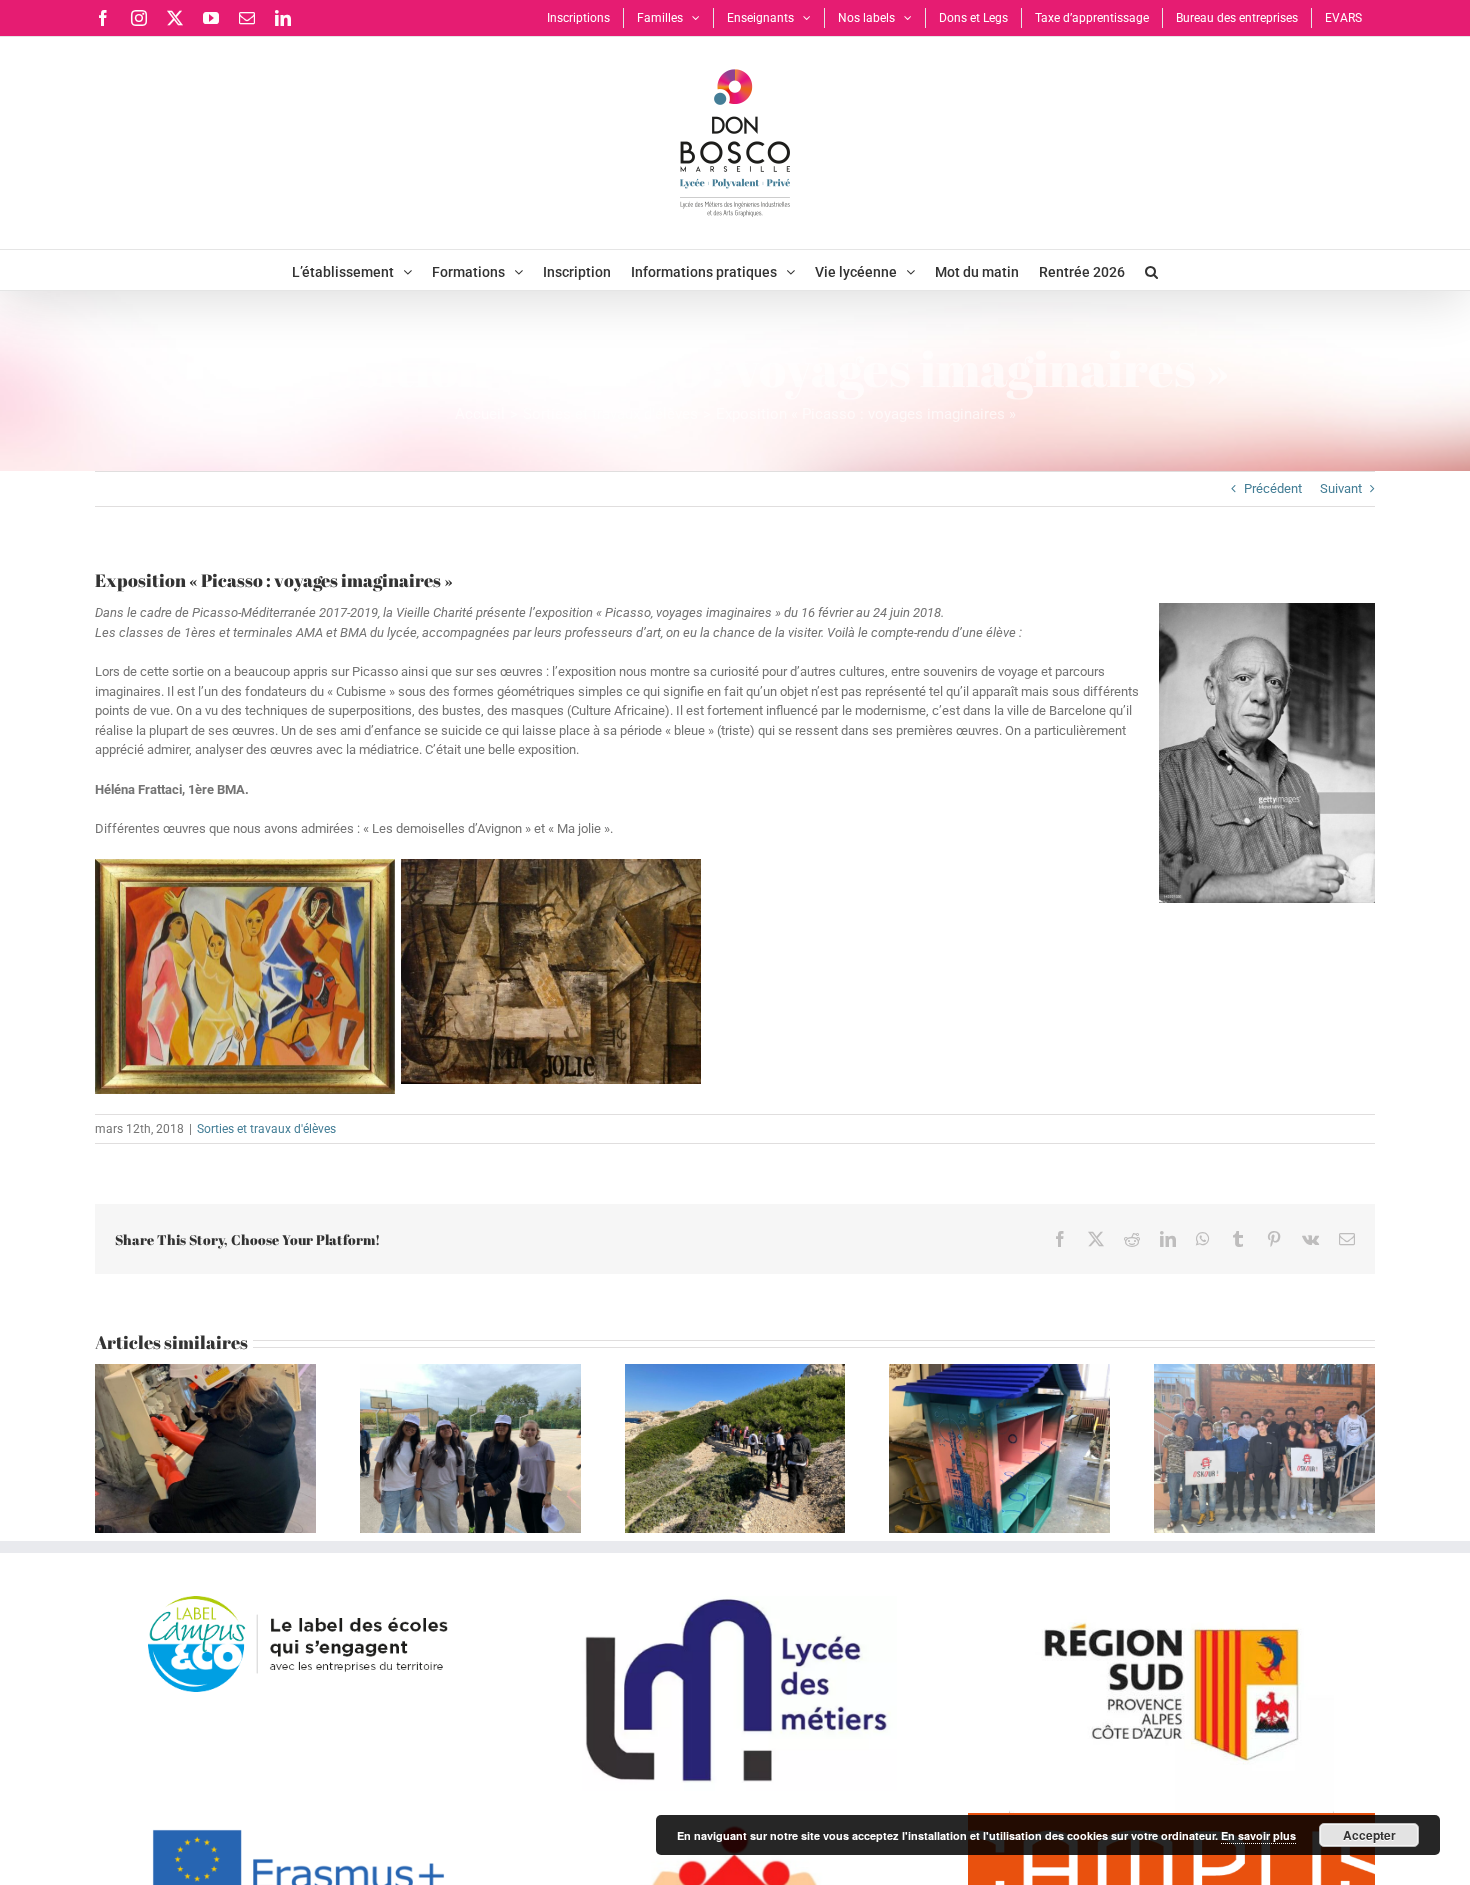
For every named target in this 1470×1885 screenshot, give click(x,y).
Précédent (1273, 488)
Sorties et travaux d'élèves (266, 1129)
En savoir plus (1258, 1835)
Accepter (1369, 1835)
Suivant (1341, 488)
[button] (1151, 270)
